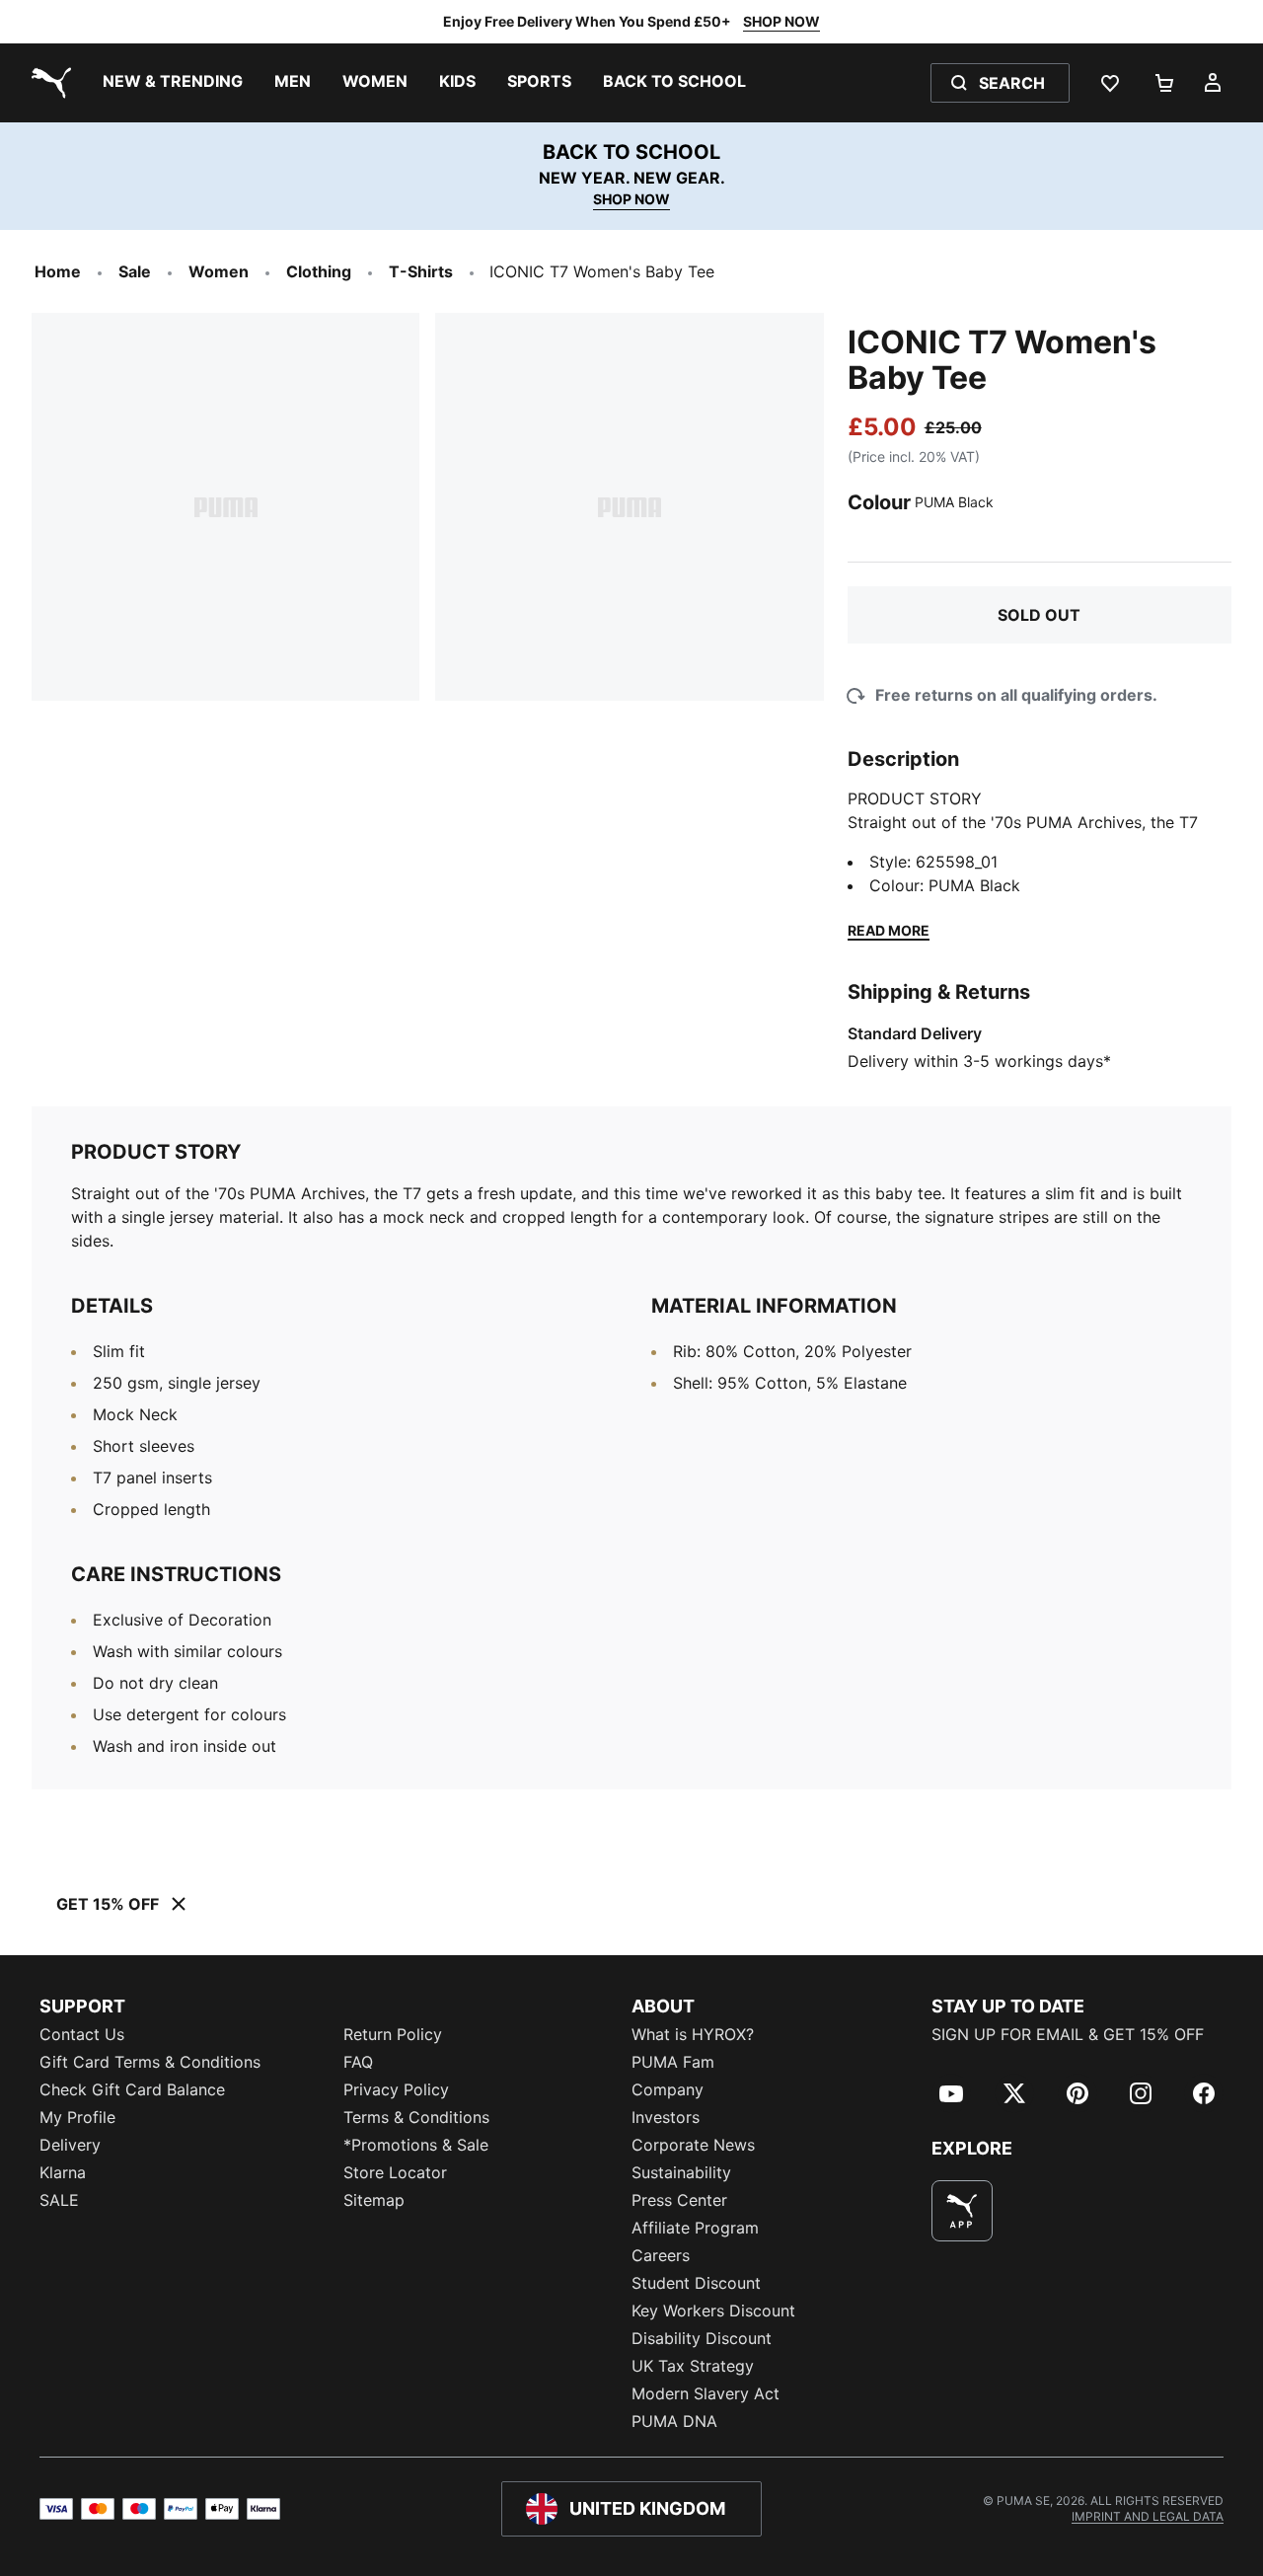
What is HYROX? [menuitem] (693, 2034)
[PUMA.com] (47, 83)
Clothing (319, 271)
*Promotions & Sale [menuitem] (416, 2145)
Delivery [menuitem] (70, 2145)
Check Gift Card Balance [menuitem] (132, 2089)
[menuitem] (173, 83)
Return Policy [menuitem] (393, 2034)
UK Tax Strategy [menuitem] (693, 2366)
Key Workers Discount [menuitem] (713, 2311)
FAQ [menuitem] (358, 2062)
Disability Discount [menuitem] (702, 2338)
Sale (135, 271)
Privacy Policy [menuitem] (396, 2089)
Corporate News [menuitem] (693, 2145)
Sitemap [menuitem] (374, 2200)
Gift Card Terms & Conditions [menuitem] (150, 2062)
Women (219, 271)
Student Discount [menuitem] (696, 2283)
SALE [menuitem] (59, 2200)
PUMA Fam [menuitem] (673, 2062)
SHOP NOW (781, 21)
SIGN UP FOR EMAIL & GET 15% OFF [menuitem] (1068, 2034)
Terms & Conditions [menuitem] (416, 2117)
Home (58, 271)
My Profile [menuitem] (77, 2117)
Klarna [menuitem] (63, 2172)
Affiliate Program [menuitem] (695, 2228)
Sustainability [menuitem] (681, 2172)
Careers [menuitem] (661, 2255)
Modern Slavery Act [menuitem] (706, 2393)
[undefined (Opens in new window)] (962, 2211)
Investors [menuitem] (666, 2117)
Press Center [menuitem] (679, 2200)
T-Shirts (421, 271)
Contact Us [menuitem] (82, 2034)
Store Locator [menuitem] (395, 2172)
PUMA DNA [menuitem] (674, 2421)
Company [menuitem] (668, 2089)
